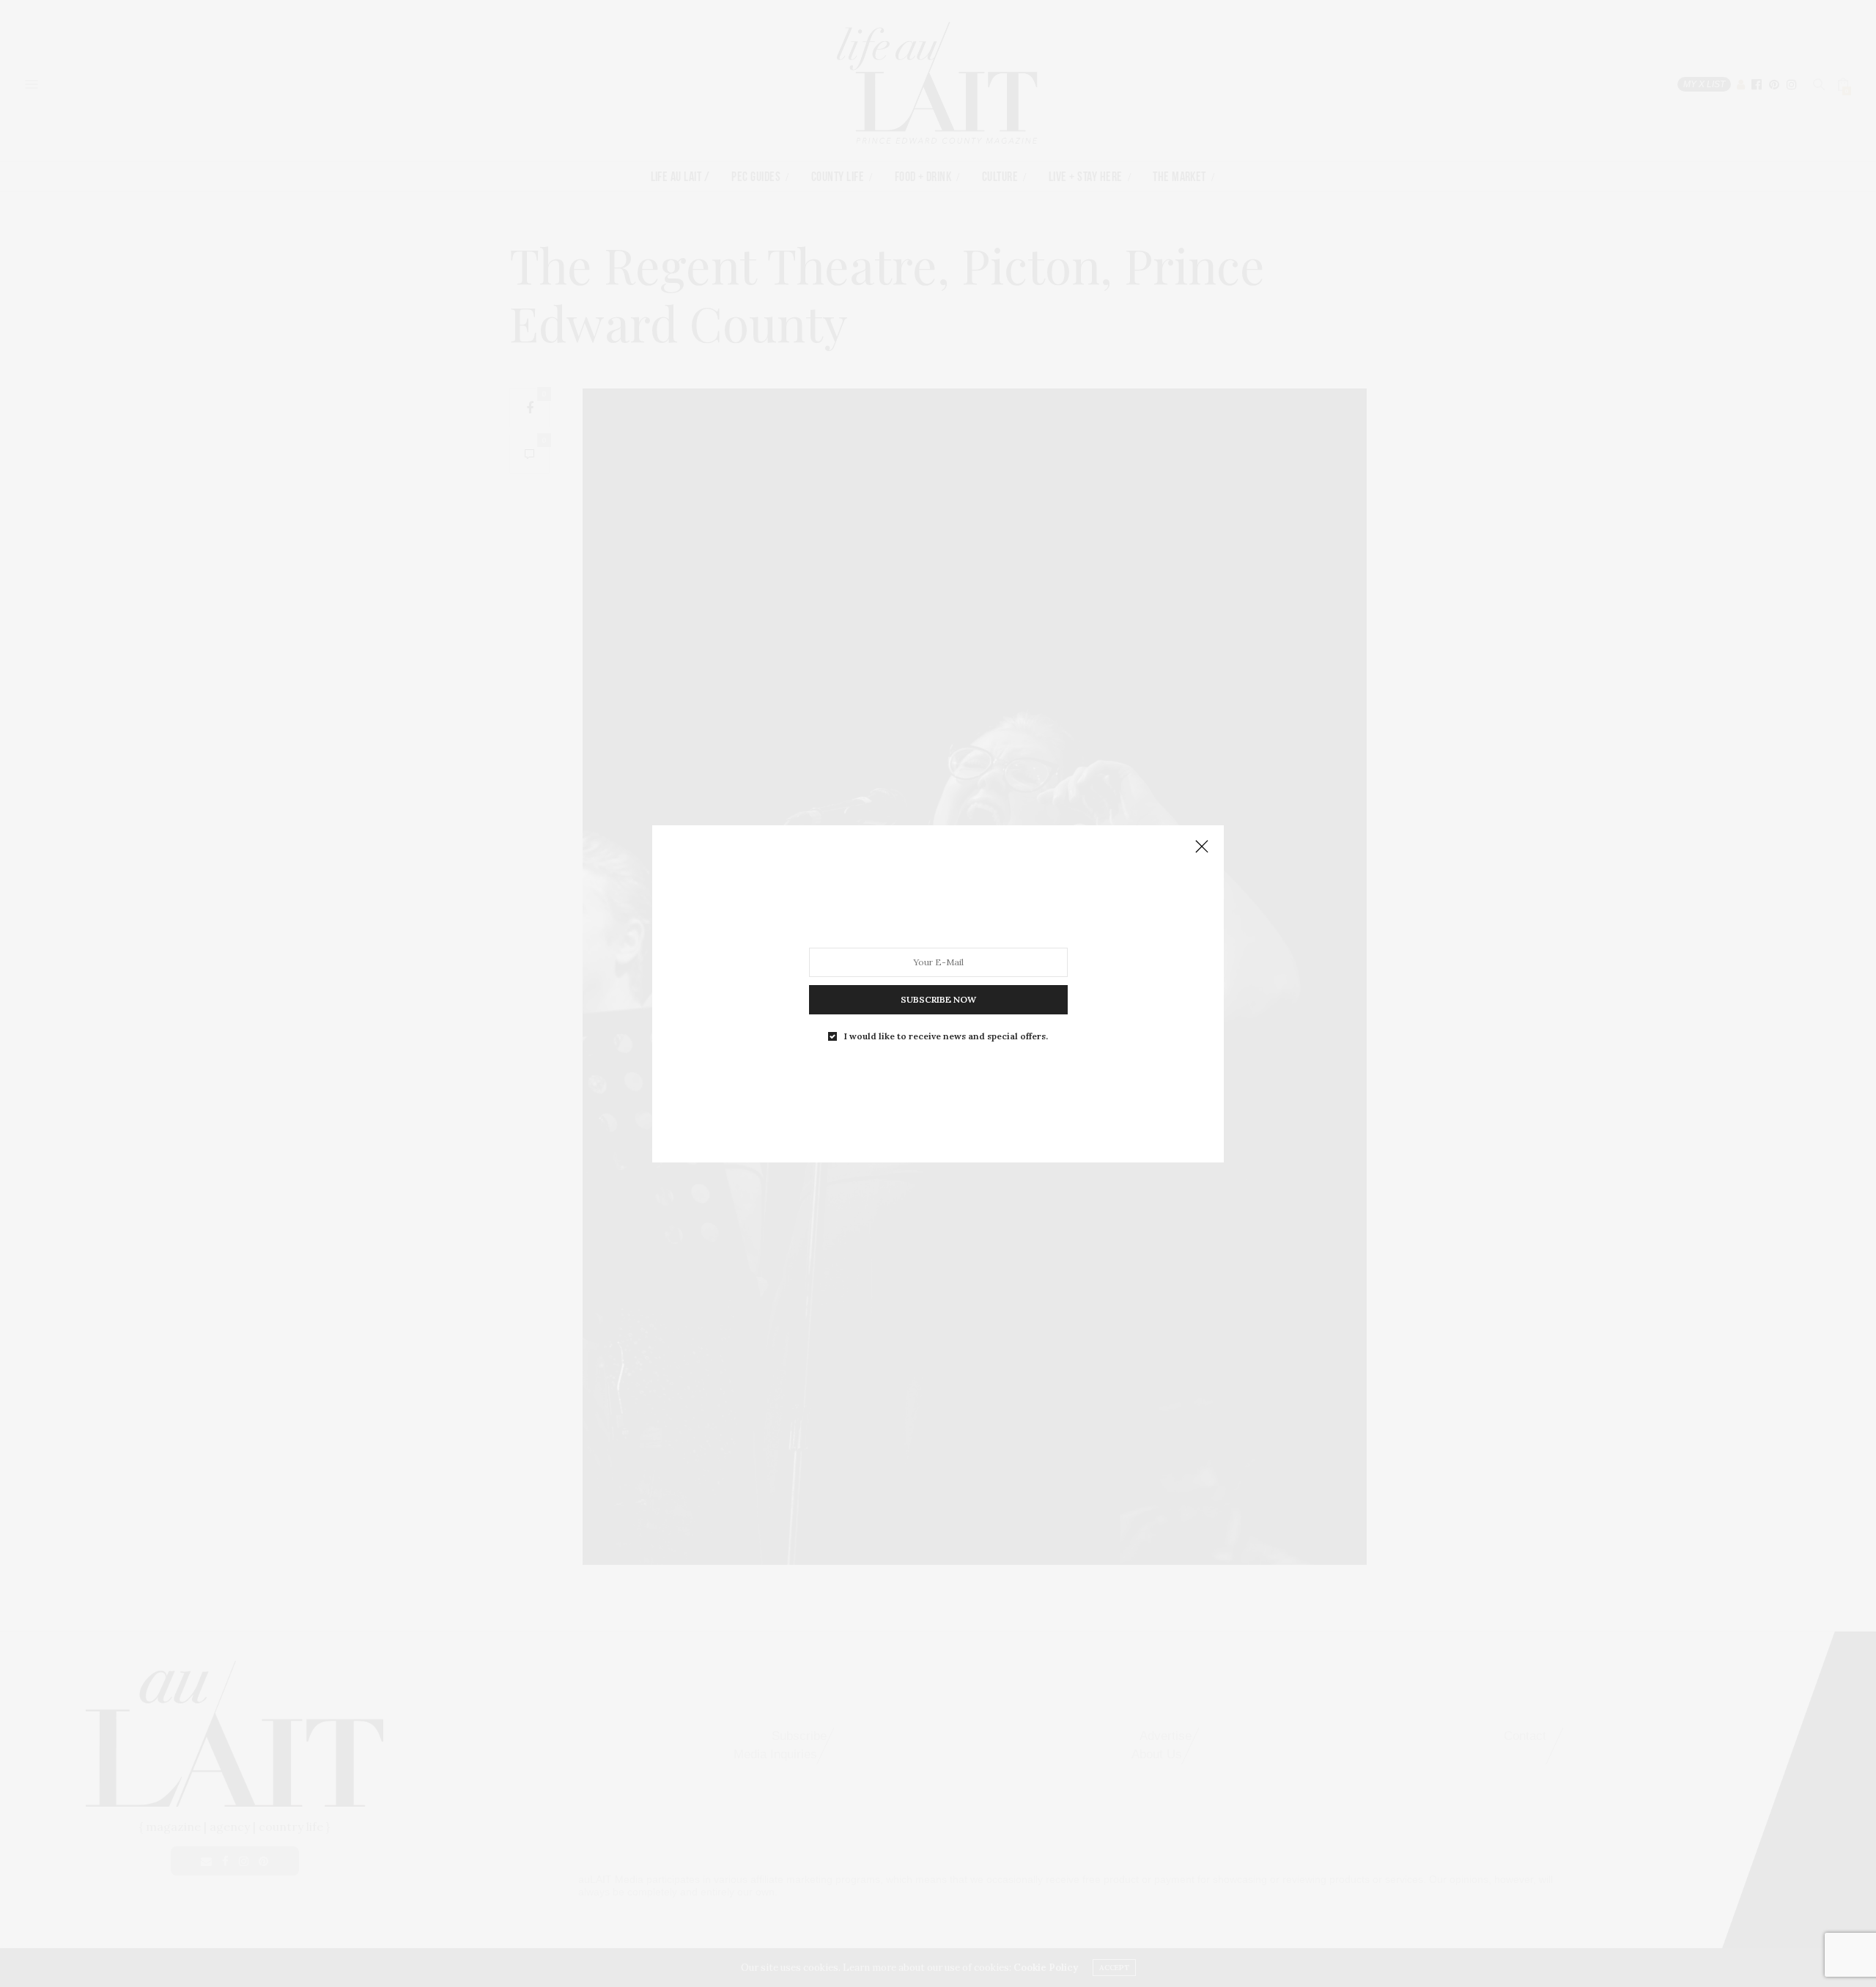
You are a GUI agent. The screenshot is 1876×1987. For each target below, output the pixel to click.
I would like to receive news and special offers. (946, 1036)
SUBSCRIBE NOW (938, 999)
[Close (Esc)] (1202, 847)
